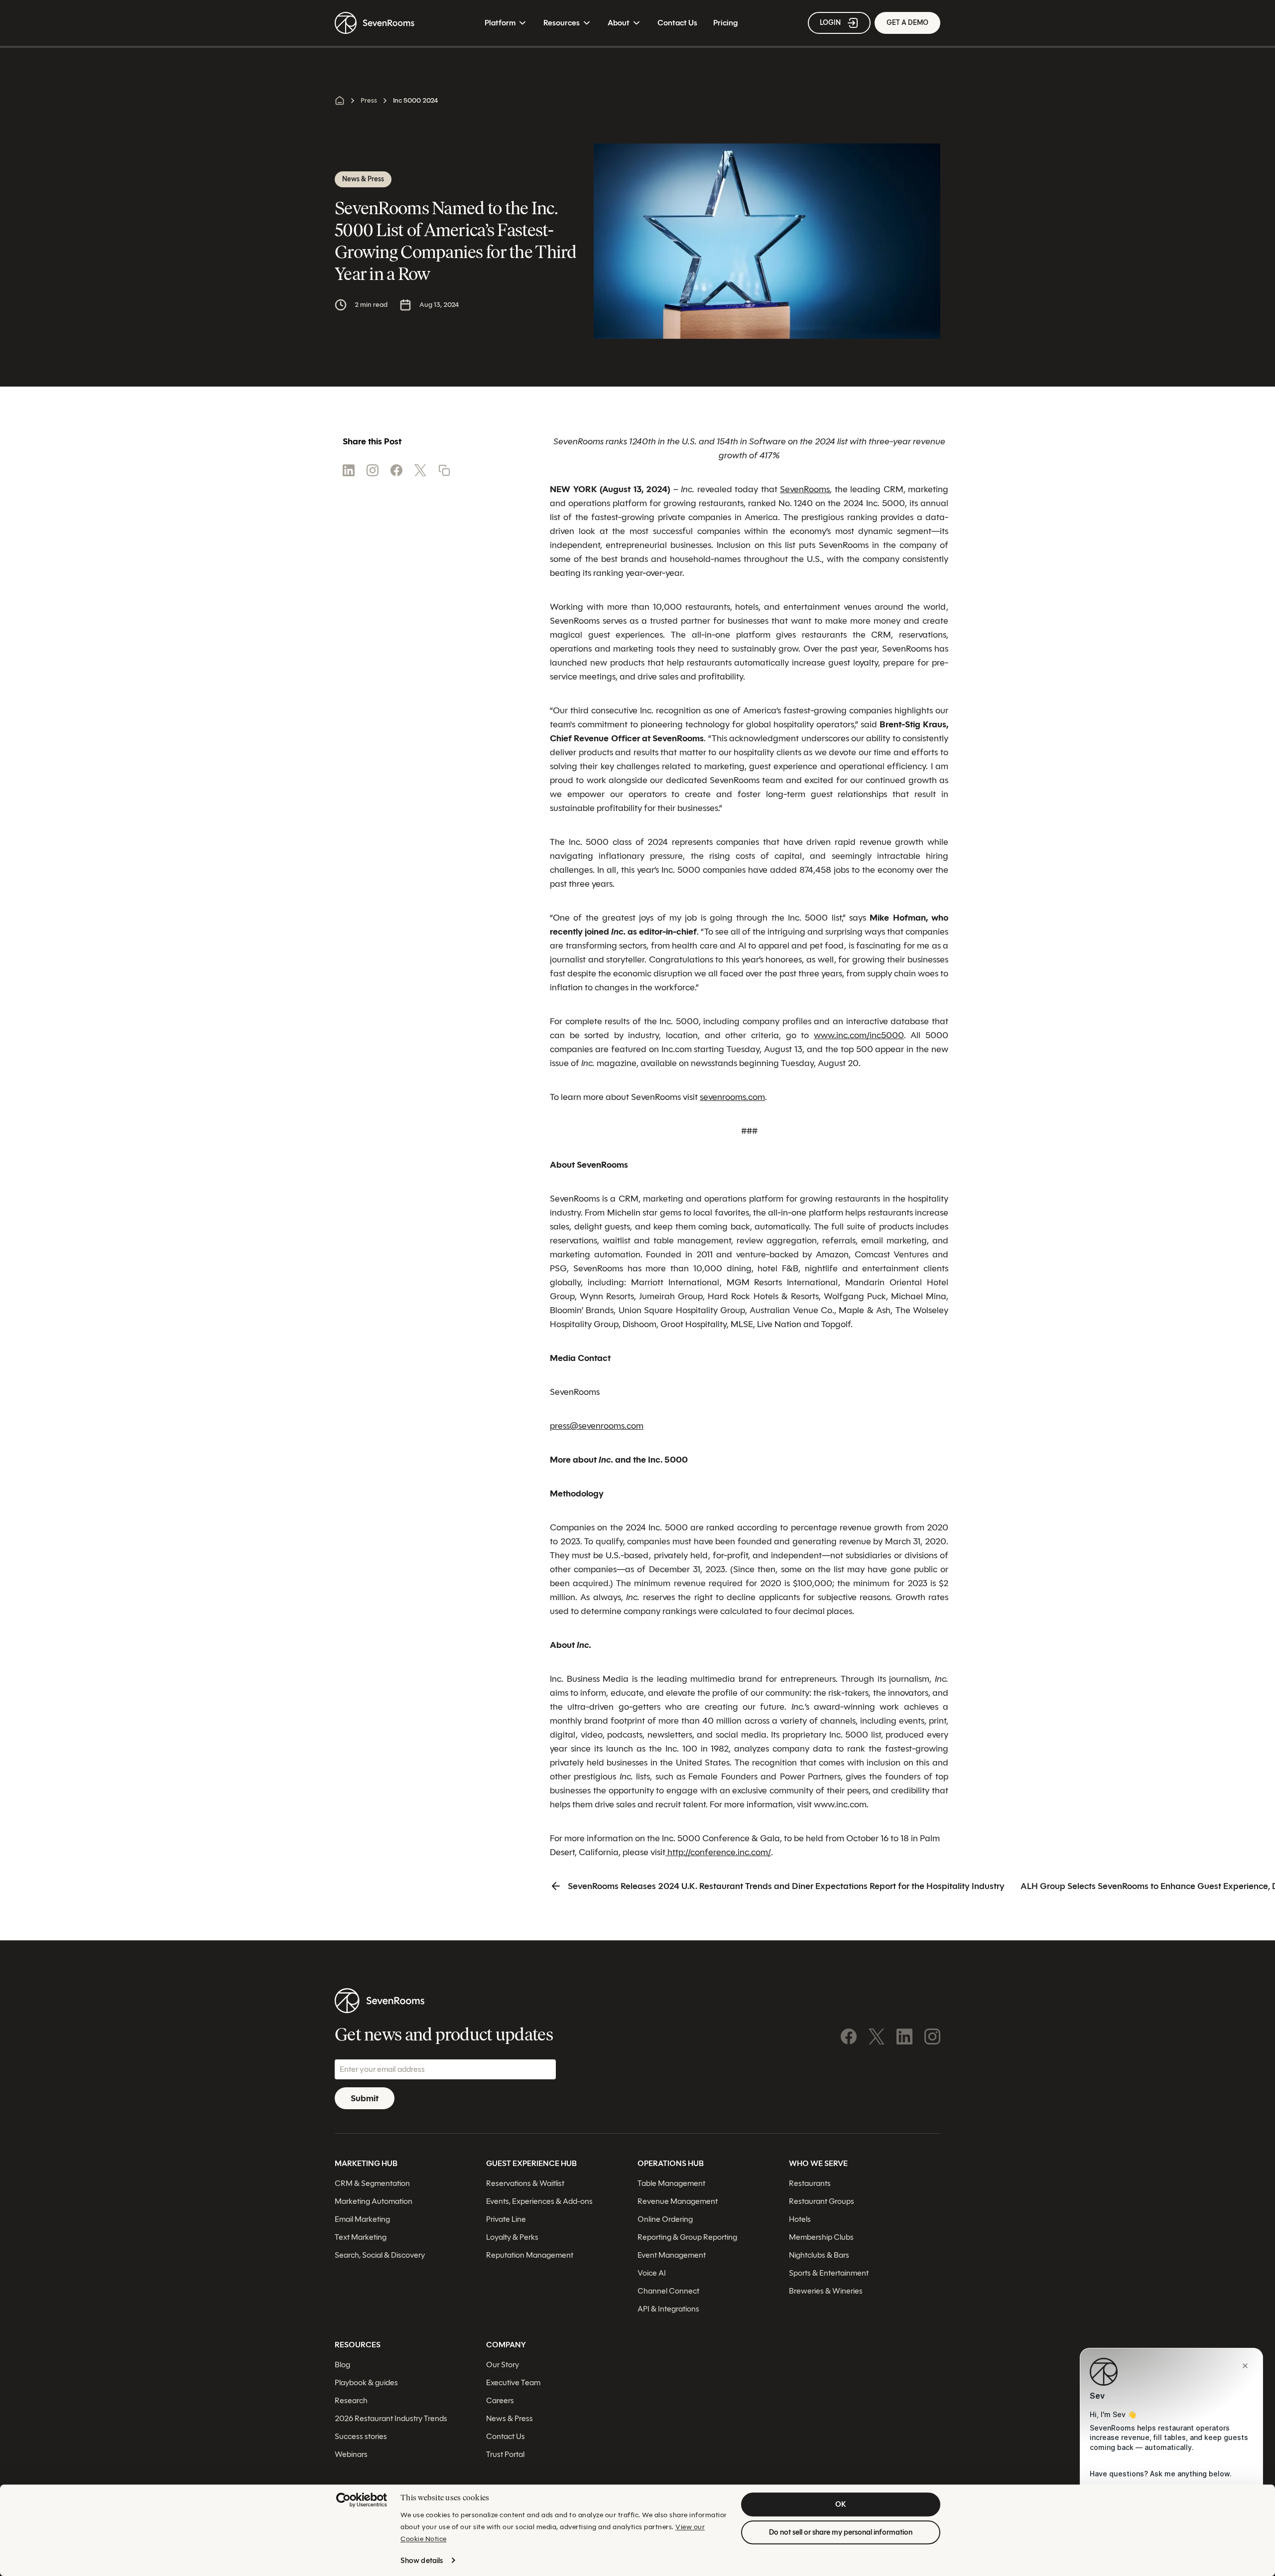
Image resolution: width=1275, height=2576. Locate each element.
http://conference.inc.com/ (718, 1852)
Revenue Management (678, 2201)
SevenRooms (805, 489)
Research (351, 2400)
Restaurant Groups (822, 2201)
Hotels (800, 2219)
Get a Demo (907, 23)
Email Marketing (362, 2219)
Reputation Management (530, 2254)
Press (369, 100)
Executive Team (513, 2382)
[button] (444, 470)
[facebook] (396, 470)
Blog (342, 2364)
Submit (365, 2098)
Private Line (506, 2219)
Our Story (503, 2364)
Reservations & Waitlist (525, 2183)
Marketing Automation (374, 2201)
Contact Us (677, 23)
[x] (420, 470)
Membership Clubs (821, 2237)
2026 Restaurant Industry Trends (391, 2418)
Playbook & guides (366, 2382)
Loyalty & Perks (512, 2237)
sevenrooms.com (732, 1097)
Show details (422, 2561)
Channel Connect (668, 2290)
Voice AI (652, 2272)
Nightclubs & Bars (819, 2254)
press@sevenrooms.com (597, 1426)
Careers (500, 2400)
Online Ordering (665, 2219)
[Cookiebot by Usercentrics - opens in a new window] (362, 2500)
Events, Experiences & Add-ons (539, 2201)
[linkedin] (349, 470)
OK (841, 2504)
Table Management (671, 2183)
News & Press (510, 2418)
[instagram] (373, 470)
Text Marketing (361, 2237)
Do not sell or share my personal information (841, 2532)
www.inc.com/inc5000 (859, 1035)
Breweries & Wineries (826, 2290)
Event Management (672, 2254)
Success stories (361, 2436)
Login (830, 23)
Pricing (725, 23)
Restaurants (810, 2183)
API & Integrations (668, 2308)
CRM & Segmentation (372, 2183)
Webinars (351, 2454)
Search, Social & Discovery (380, 2254)
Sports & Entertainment (829, 2272)
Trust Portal (505, 2454)
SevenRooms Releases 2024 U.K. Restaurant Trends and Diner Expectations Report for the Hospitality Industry (786, 1886)
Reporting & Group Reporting (687, 2237)
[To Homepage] (375, 23)
